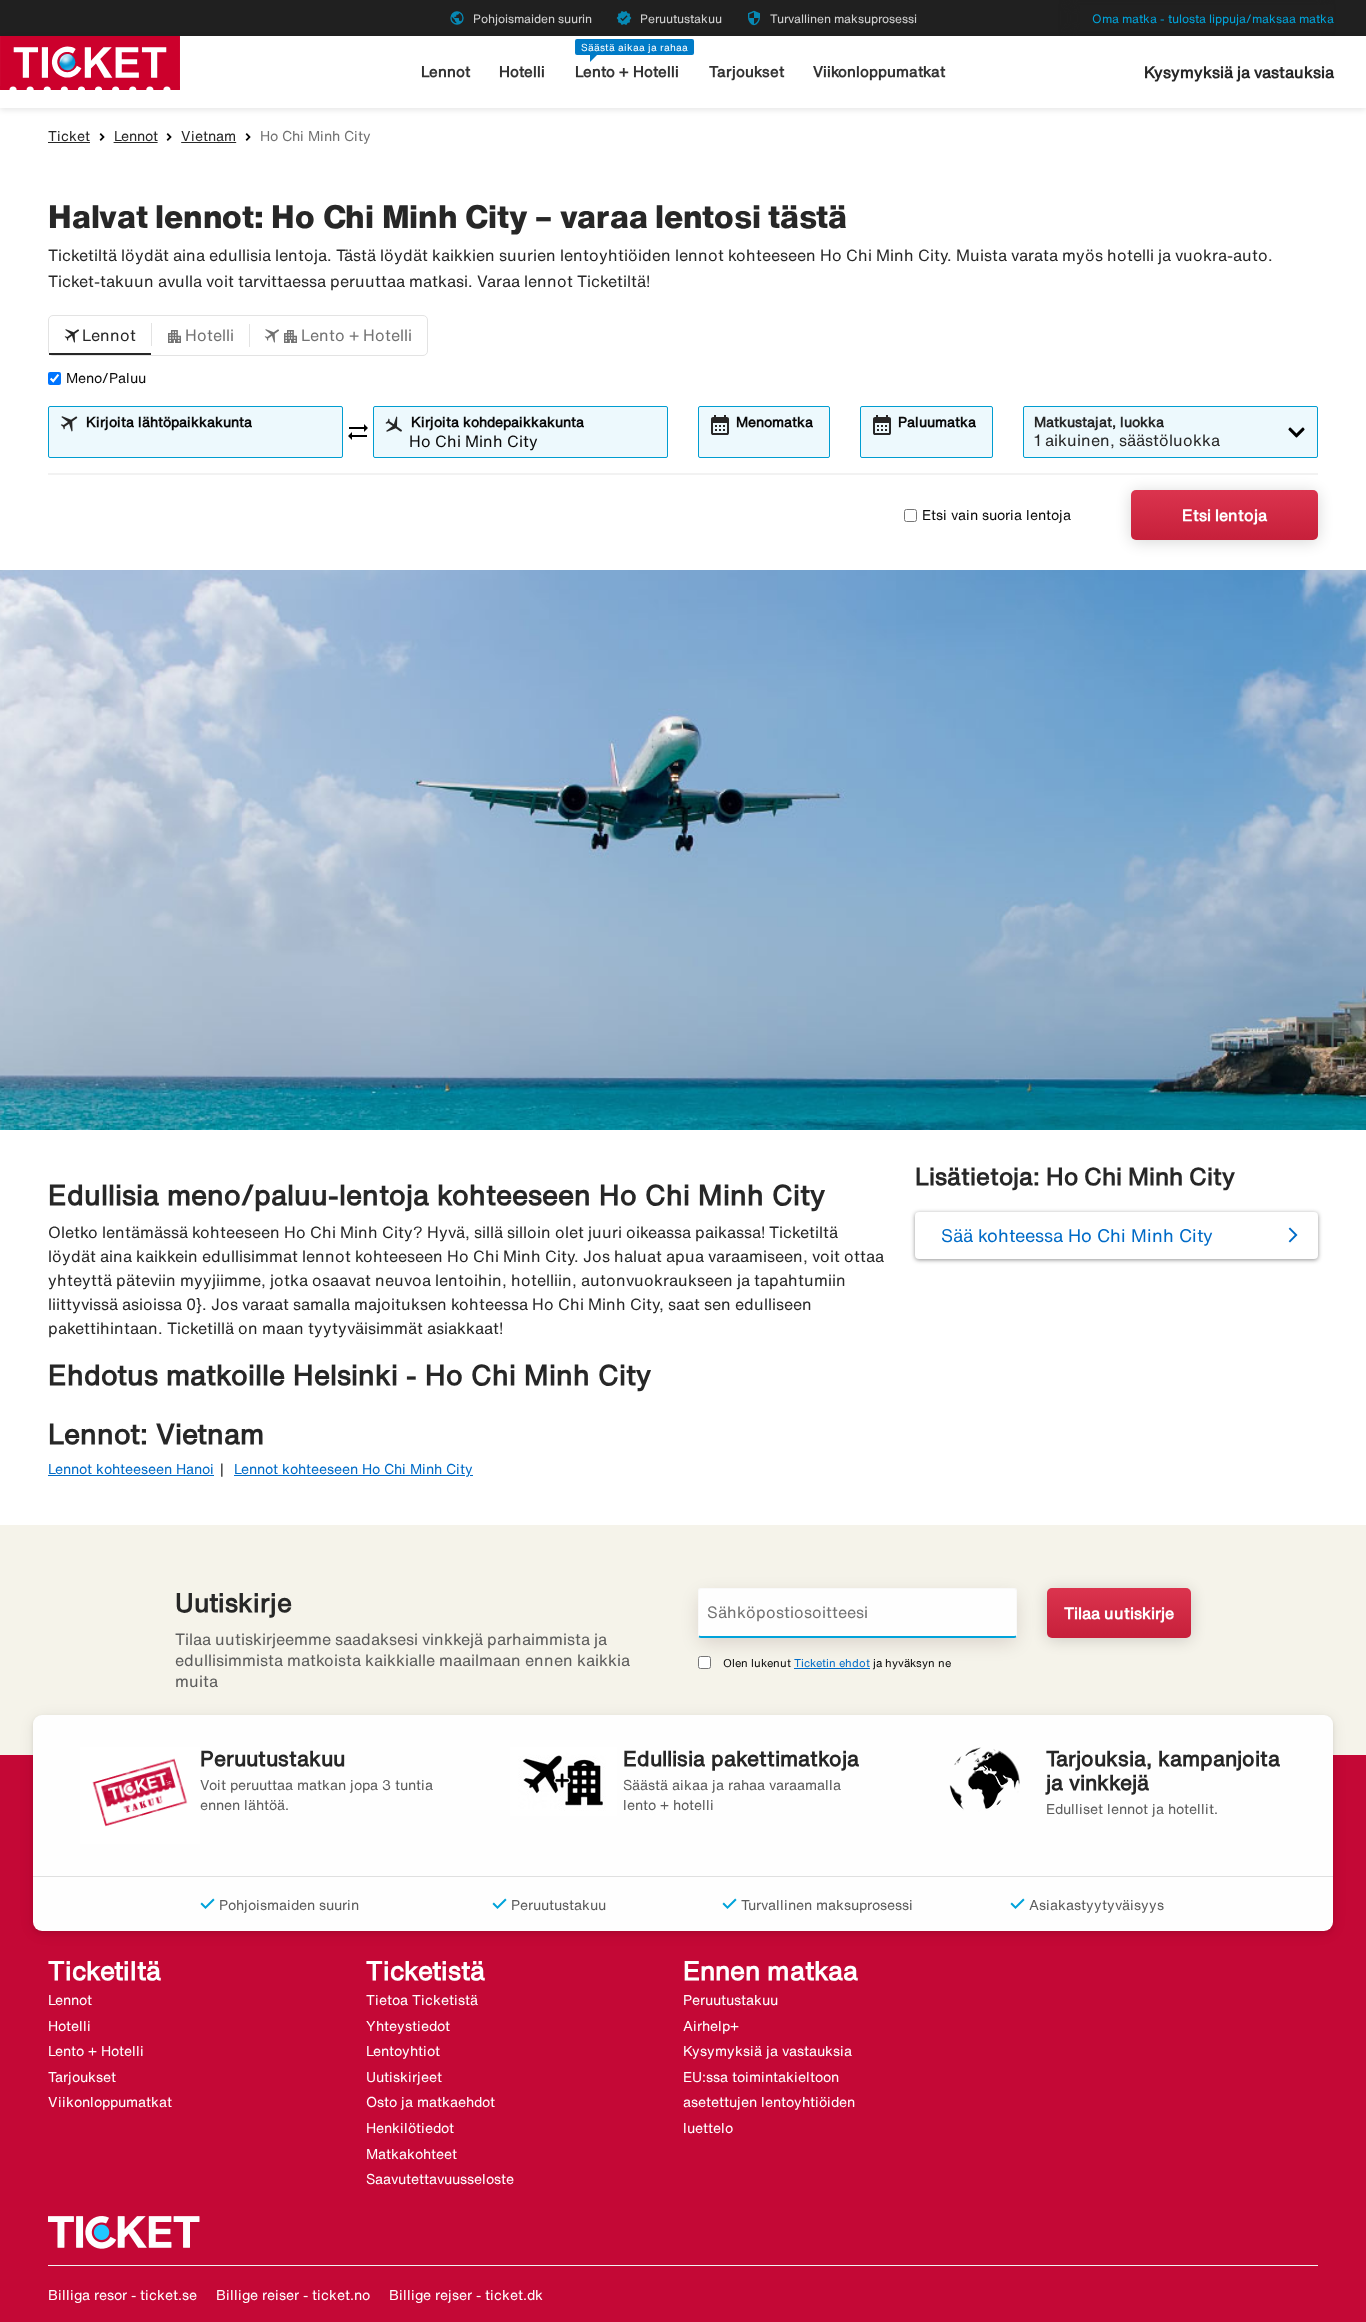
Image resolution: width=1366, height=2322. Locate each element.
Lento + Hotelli (627, 71)
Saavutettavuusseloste (440, 2179)
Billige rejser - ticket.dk (466, 2295)
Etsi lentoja (1224, 515)
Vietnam (208, 136)
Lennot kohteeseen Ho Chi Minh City (353, 1469)
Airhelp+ (711, 2026)
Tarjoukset (746, 71)
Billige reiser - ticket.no (293, 2295)
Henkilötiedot (410, 2128)
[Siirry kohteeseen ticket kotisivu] (90, 61)
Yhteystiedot (408, 2026)
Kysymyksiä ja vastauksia (1239, 72)
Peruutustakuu (730, 2000)
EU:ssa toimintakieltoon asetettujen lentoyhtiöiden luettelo (769, 2102)
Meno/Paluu (106, 378)
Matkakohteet (411, 2154)
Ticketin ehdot (832, 1662)
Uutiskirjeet (404, 2077)
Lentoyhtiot (403, 2051)
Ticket (69, 136)
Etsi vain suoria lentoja (996, 515)
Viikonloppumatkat (879, 71)
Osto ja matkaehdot (430, 2102)
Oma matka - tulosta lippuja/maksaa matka (1213, 18)
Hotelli (522, 71)
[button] (100, 336)
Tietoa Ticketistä (422, 2000)
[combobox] (208, 441)
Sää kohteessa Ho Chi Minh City (1077, 1235)
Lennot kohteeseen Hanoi (131, 1469)
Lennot (445, 71)
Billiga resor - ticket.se (122, 2295)
